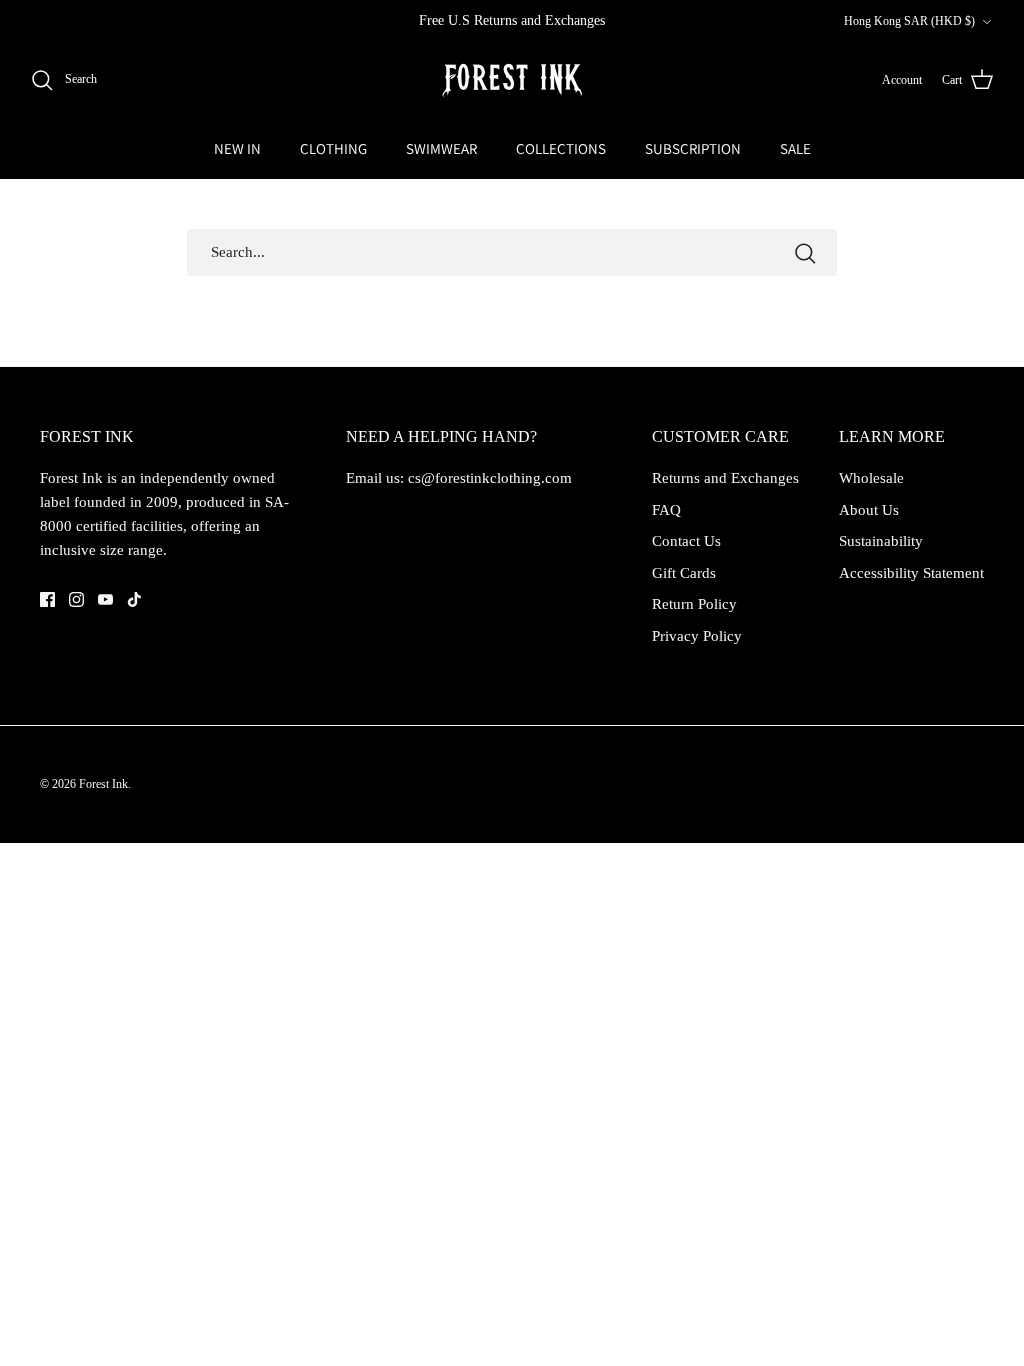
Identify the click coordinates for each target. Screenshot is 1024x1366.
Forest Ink (103, 784)
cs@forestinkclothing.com (490, 478)
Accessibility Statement (911, 573)
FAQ (666, 510)
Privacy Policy (697, 636)
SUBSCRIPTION (693, 148)
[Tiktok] (134, 599)
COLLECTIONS (561, 148)
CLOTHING (333, 148)
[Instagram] (76, 599)
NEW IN (237, 148)
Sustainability (881, 541)
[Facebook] (47, 599)
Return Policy (694, 604)
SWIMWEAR (441, 148)
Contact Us (686, 541)
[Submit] (805, 253)
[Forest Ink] (512, 80)
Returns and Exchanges (725, 478)
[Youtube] (105, 599)
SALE (795, 148)
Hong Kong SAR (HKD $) (909, 21)
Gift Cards (684, 573)
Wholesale (871, 478)
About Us (869, 510)
